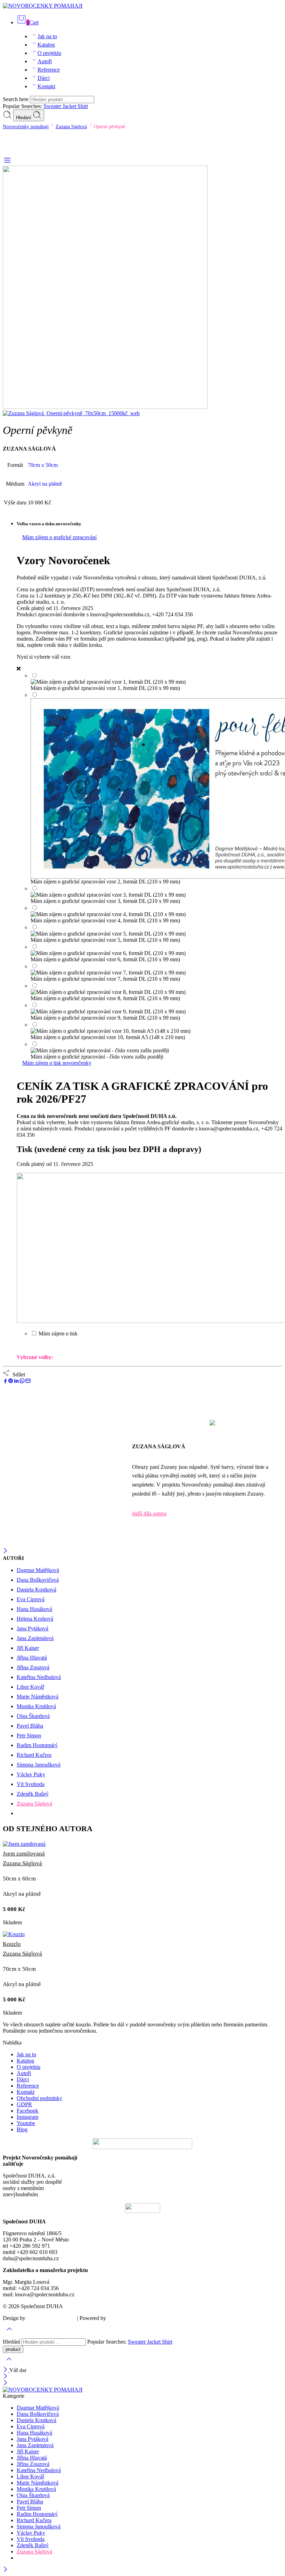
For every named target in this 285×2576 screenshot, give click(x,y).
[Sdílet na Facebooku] (5, 1382)
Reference (49, 70)
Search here (16, 99)
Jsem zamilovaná (24, 1854)
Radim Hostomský (37, 1745)
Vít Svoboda (31, 1784)
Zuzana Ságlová (71, 126)
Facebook (27, 2111)
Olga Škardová (33, 1716)
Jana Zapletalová (35, 1638)
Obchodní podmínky (39, 2098)
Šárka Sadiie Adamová (51, 2318)
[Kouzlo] (142, 1934)
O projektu (49, 53)
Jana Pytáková (32, 1628)
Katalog (46, 45)
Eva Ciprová (31, 1599)
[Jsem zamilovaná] (142, 1844)
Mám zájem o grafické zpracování (59, 537)
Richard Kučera (34, 1755)
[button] (142, 2043)
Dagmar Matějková (38, 1570)
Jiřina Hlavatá (32, 1658)
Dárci (44, 78)
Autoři (45, 61)
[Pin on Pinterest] (11, 1382)
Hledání (24, 118)
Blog (22, 2129)
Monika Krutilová (36, 1706)
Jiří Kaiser (28, 1648)
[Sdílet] (16, 1382)
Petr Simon (29, 1735)
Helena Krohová (35, 1619)
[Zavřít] (5, 1551)
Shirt (83, 106)
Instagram (27, 2117)
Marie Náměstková (38, 1697)
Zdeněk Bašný (33, 1794)
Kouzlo (12, 1944)
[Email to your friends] (28, 1382)
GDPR (24, 2104)
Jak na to (47, 36)
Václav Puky (31, 1774)
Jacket (70, 106)
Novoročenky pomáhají (26, 126)
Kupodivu (118, 2318)
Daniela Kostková (36, 1590)
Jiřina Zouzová (33, 1667)
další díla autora (149, 1513)
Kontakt (46, 86)
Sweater (53, 106)
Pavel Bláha (30, 1726)
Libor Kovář (30, 1687)
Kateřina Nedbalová (39, 1677)
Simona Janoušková (39, 1765)
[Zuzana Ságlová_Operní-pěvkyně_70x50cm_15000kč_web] (105, 407)
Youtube (26, 2123)
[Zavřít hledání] (9, 2364)
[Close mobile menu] (5, 2383)
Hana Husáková (34, 1609)
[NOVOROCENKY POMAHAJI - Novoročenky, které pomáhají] (43, 6)
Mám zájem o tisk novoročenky (57, 1063)
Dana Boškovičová (38, 1580)
